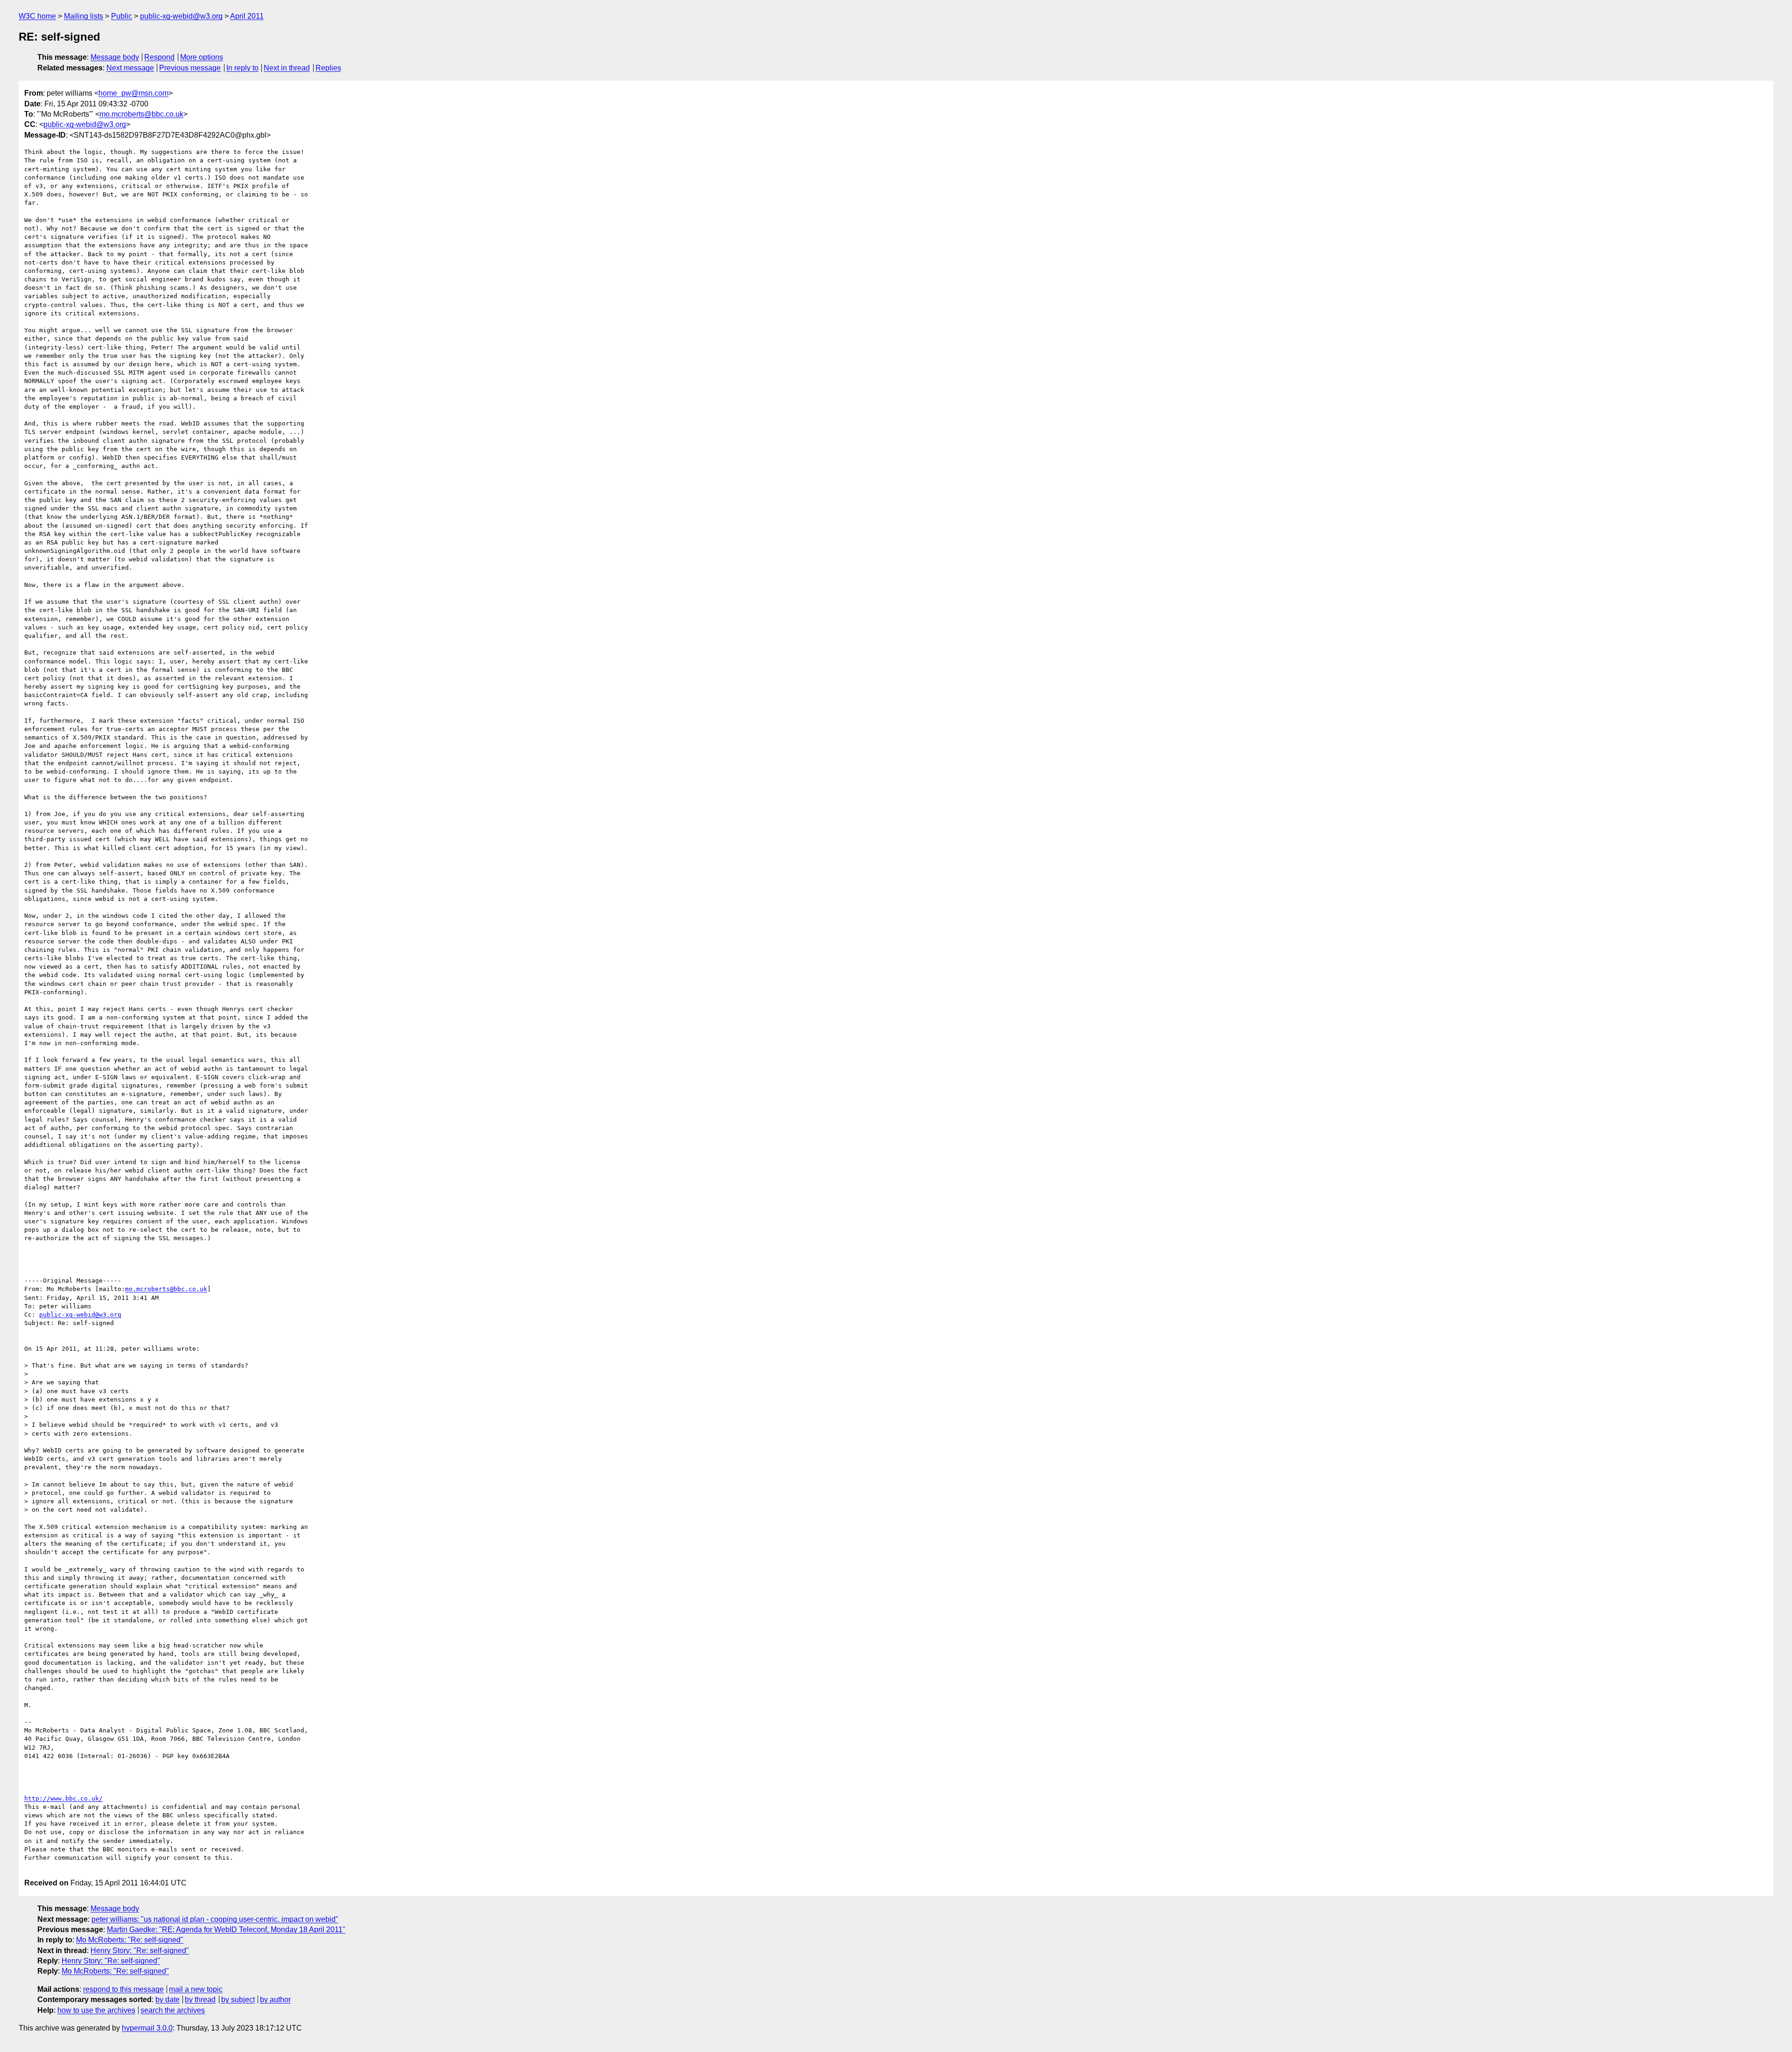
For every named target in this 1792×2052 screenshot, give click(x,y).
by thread (200, 2000)
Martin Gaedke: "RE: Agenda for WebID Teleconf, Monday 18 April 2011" (226, 1930)
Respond (159, 57)
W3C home (37, 16)
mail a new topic (196, 1989)
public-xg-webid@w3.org (181, 16)
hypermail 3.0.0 (147, 2028)
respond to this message (123, 1989)
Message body (115, 57)
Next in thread (287, 68)
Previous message (190, 68)
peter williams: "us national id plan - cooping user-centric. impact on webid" (215, 1919)
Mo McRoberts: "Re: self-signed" (130, 1940)
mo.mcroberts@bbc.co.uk (141, 114)
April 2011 (247, 16)
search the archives (173, 2010)
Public (122, 16)
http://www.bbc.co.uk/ (63, 1798)
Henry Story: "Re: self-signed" (140, 1951)
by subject (238, 2000)
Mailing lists (84, 16)
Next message (130, 68)
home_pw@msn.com (133, 93)
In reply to (242, 68)
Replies (328, 68)
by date (168, 2000)
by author (275, 2000)
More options (202, 57)
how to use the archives (96, 2010)
